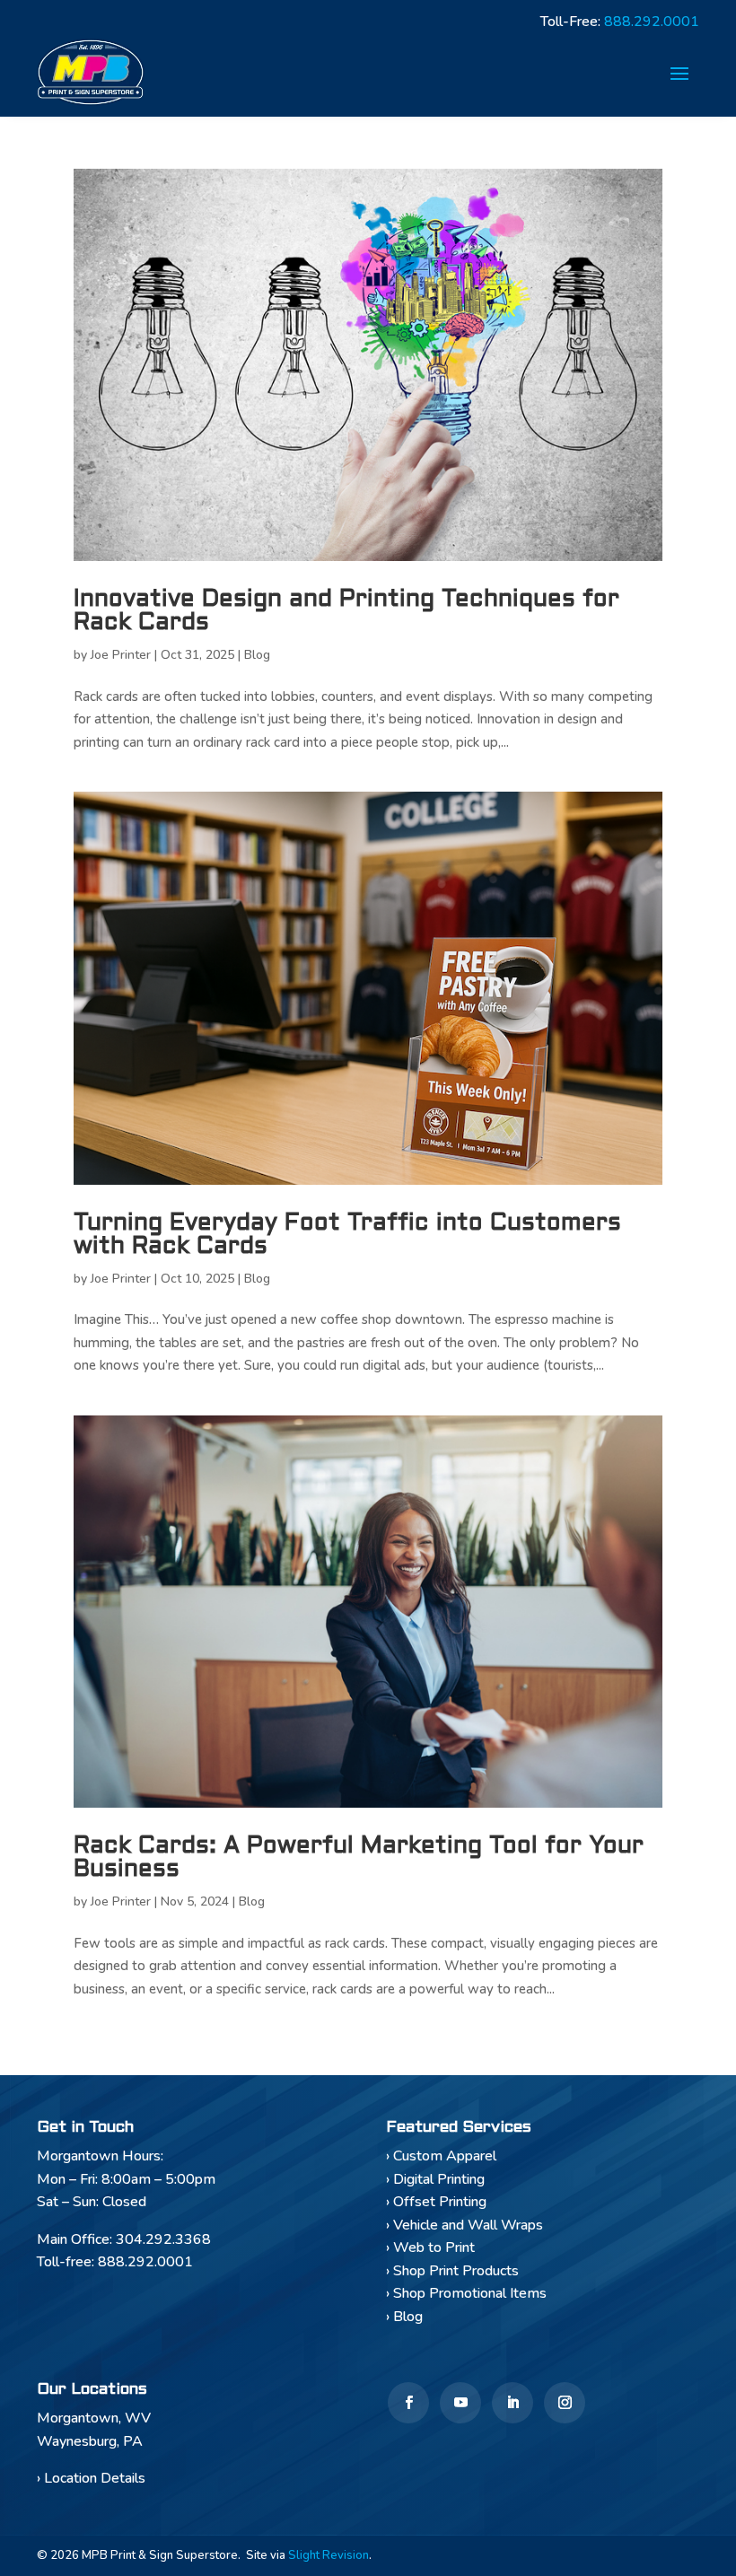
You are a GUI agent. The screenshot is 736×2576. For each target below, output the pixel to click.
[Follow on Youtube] (460, 2403)
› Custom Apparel (441, 2156)
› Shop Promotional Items (466, 2293)
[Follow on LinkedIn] (513, 2403)
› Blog (404, 2317)
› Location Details (91, 2478)
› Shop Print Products (452, 2271)
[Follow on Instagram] (565, 2403)
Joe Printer (121, 655)
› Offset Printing (436, 2202)
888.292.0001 (652, 22)
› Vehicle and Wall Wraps (464, 2225)
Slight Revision (329, 2555)
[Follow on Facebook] (408, 2403)
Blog (257, 655)
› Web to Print (430, 2247)
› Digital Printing (435, 2179)
